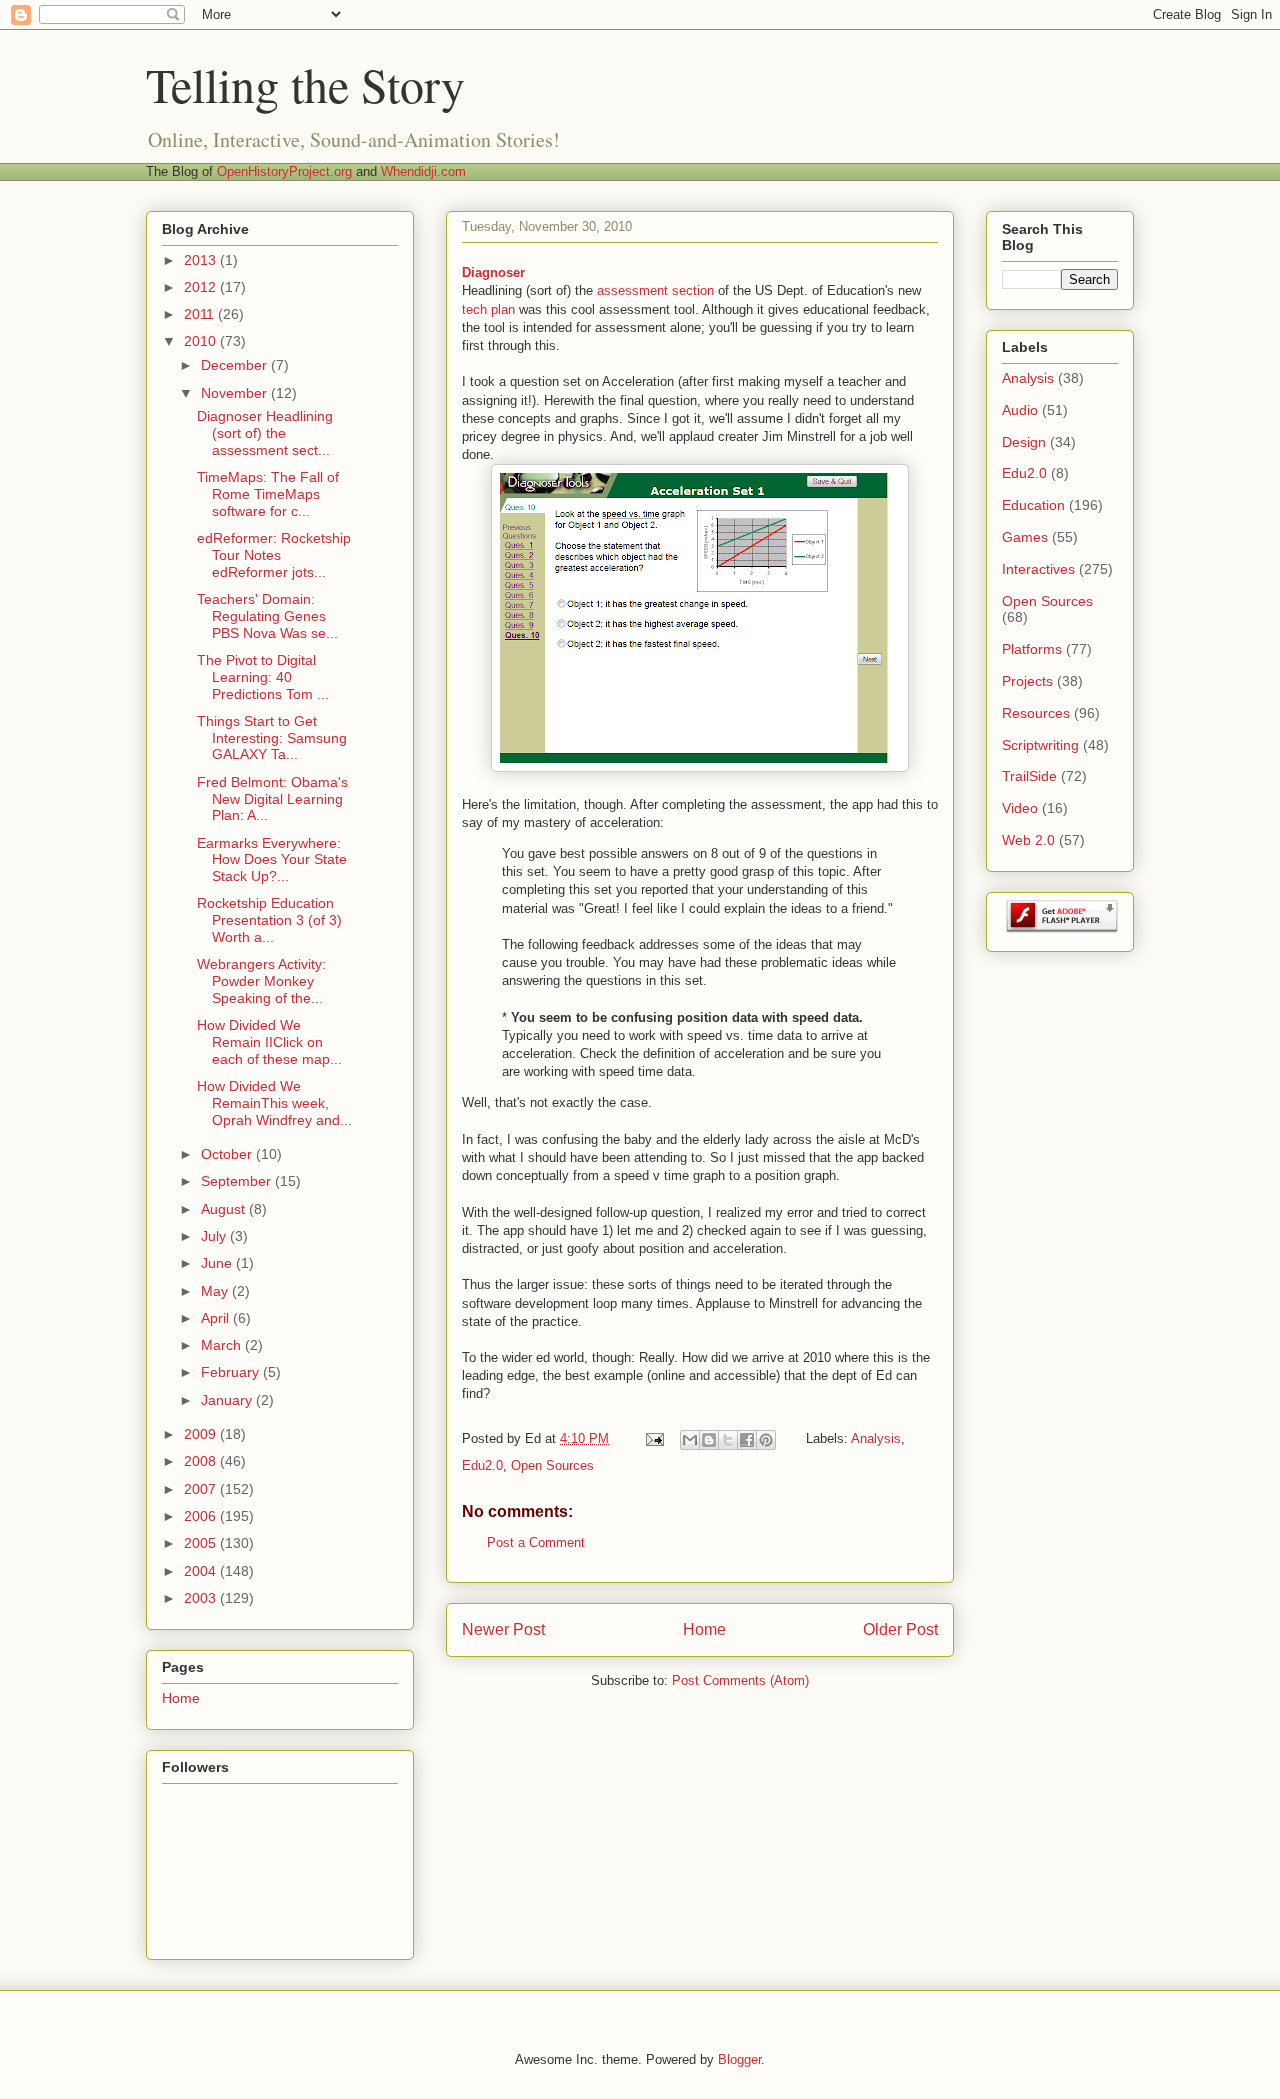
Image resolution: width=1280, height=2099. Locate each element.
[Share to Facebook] (747, 1440)
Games (1025, 537)
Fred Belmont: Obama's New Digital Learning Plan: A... (272, 799)
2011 (201, 314)
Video (1020, 808)
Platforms (1032, 649)
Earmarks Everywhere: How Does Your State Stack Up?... (272, 860)
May (216, 1291)
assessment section (655, 290)
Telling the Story (305, 84)
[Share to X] (728, 1440)
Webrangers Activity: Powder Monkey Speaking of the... (261, 981)
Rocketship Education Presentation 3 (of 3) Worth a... (269, 920)
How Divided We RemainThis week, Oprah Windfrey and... (274, 1103)
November (236, 393)
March (223, 1345)
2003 (202, 1598)
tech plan (488, 309)
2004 (202, 1571)
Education (1033, 505)
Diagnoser (493, 272)
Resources (1036, 713)
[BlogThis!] (709, 1440)
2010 (202, 341)
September (238, 1181)
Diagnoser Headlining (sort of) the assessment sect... (265, 433)
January (228, 1400)
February (232, 1372)
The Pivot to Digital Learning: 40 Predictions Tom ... (263, 677)
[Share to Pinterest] (766, 1440)
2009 (202, 1434)
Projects (1027, 681)
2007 (202, 1489)
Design (1024, 442)
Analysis (876, 1438)
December (236, 365)
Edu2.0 (482, 1465)
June (218, 1263)
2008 (202, 1461)
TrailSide (1029, 776)
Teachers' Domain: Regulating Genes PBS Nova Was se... (267, 616)
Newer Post (503, 1629)
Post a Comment (536, 1542)
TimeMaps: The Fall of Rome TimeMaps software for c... (268, 494)
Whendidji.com (423, 171)
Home (704, 1629)
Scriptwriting (1040, 745)
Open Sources (552, 1465)
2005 (202, 1543)
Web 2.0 (1028, 840)
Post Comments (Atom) (740, 1680)
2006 (202, 1516)
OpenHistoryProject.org (284, 171)
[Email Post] (653, 1438)
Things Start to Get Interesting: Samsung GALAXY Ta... (272, 738)
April (217, 1318)
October (228, 1154)
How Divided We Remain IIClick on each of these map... (269, 1042)
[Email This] (690, 1440)
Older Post (900, 1629)
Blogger (739, 2059)
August (225, 1209)
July (215, 1236)
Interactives (1038, 569)
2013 (202, 260)
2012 (202, 287)
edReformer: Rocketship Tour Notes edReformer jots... (274, 555)
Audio (1020, 410)
